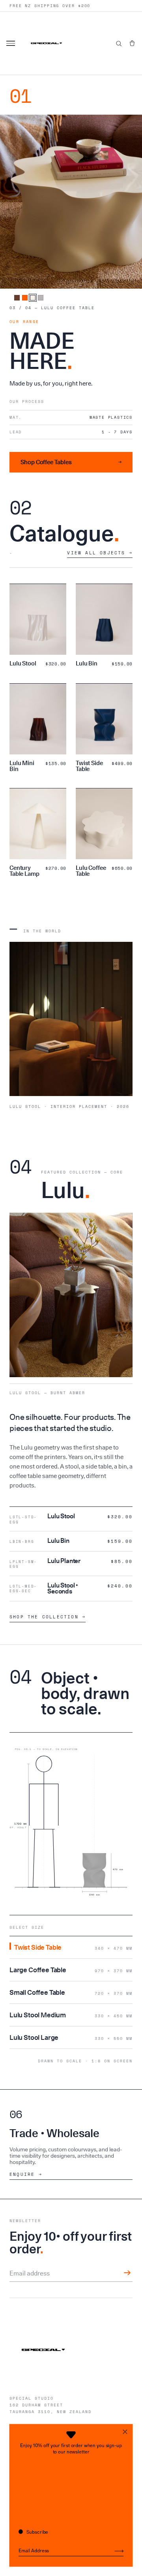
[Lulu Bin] (17, 298)
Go (119, 2551)
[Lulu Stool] (25, 298)
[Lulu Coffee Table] (33, 298)
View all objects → (100, 553)
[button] (132, 43)
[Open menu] (12, 43)
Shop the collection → (48, 1617)
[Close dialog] (125, 2431)
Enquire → (26, 2174)
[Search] (119, 43)
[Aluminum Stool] (41, 298)
